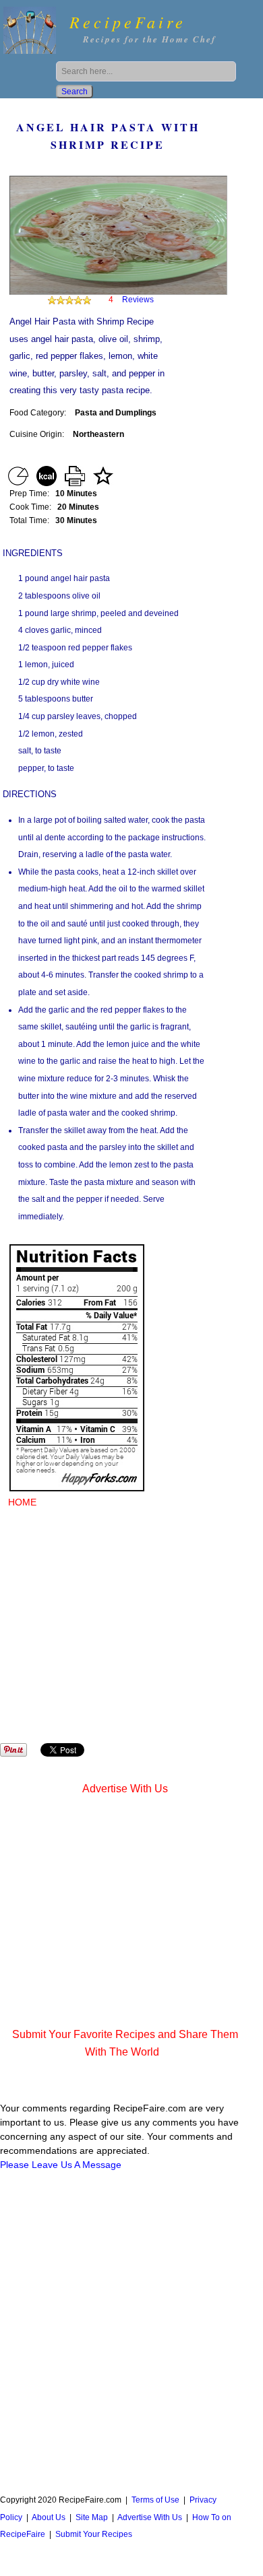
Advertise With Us (125, 1789)
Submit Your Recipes (94, 2534)
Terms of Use (155, 2500)
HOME (22, 1502)
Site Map (92, 2517)
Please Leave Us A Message (61, 2165)
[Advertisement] (131, 1635)
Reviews (138, 300)
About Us (49, 2517)
